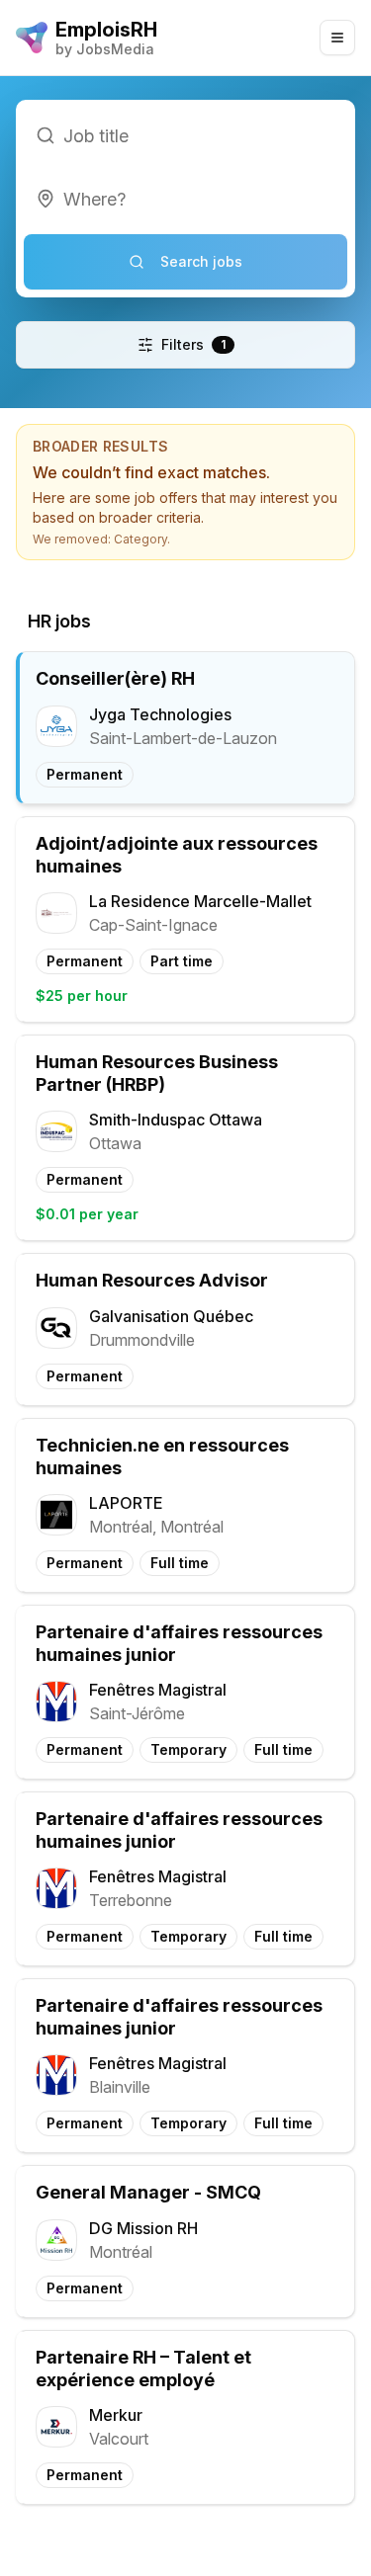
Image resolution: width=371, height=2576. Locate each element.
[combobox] (185, 199)
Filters (193, 344)
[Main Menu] (337, 38)
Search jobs (201, 261)
